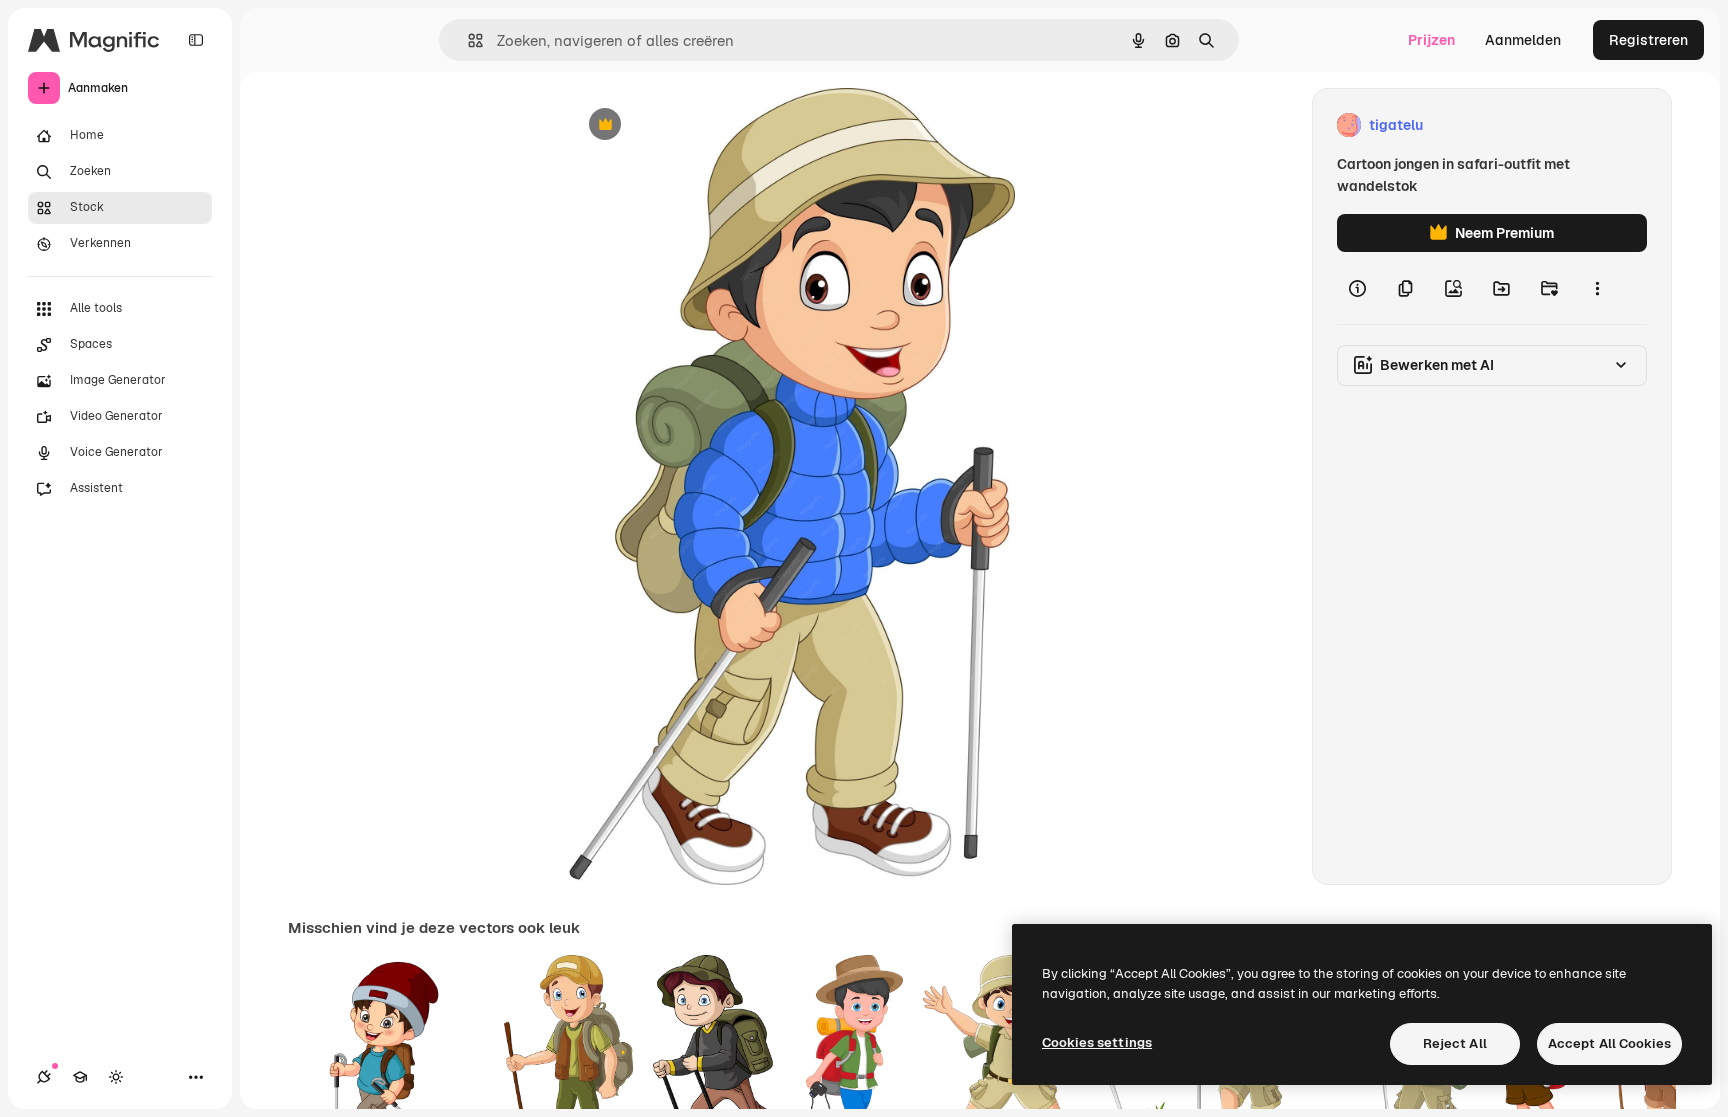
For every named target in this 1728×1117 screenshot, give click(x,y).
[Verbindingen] (44, 1077)
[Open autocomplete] (467, 40)
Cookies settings (1097, 1042)
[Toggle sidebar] (196, 40)
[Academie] (80, 1077)
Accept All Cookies (1609, 1043)
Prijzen (1431, 40)
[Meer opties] (1597, 288)
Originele (700, 125)
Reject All (1455, 1043)
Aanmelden (1523, 40)
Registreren (1648, 40)
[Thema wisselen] (116, 1077)
